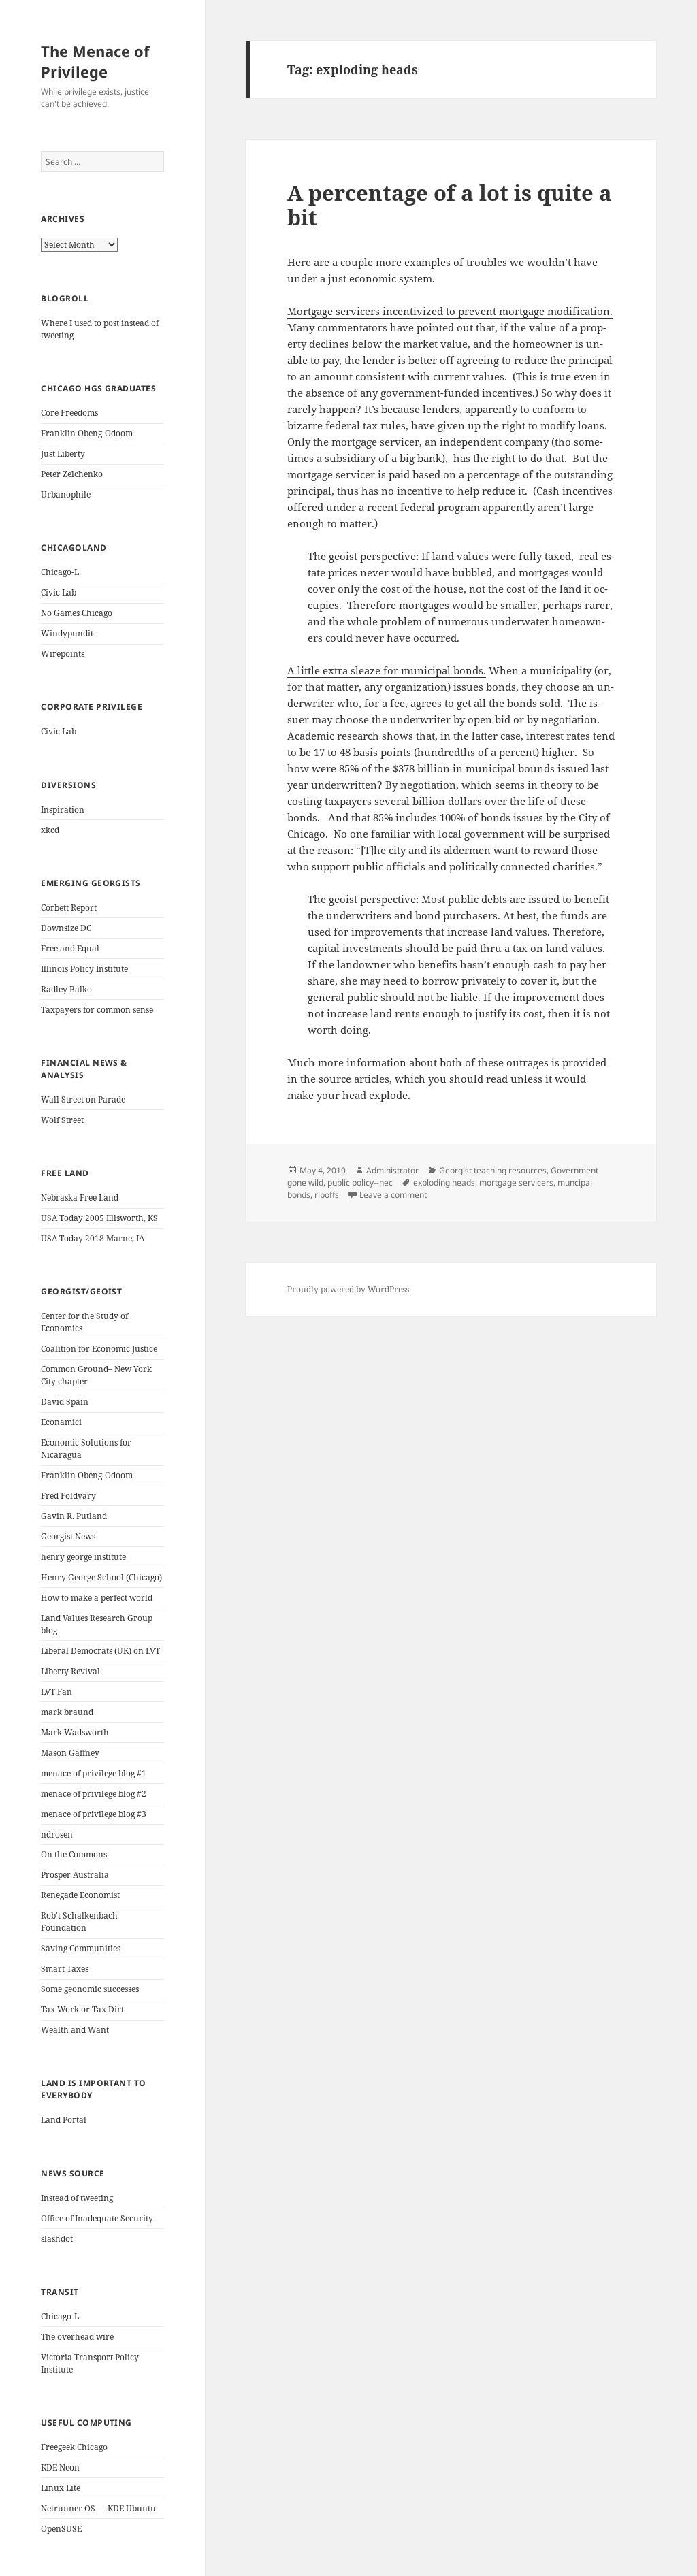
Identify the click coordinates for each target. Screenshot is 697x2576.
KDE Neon (60, 2467)
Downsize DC (66, 928)
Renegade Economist (80, 1895)
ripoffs (327, 1195)
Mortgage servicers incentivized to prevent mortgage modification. (450, 311)
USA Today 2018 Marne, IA (93, 1238)
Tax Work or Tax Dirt (82, 2009)
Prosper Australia (75, 1875)
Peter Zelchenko (72, 474)
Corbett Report (69, 908)
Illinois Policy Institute (84, 969)
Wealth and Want (75, 2030)
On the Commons (74, 1854)
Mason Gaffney (70, 1753)
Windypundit (67, 633)
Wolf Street (62, 1120)
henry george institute (83, 1557)
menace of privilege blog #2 (94, 1794)
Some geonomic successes (90, 1989)
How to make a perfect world (97, 1598)
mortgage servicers (516, 1183)
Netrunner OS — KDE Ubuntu (98, 2508)
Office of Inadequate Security (97, 2218)
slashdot (57, 2239)
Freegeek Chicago (74, 2447)
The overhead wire (77, 2337)
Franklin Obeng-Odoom (87, 433)
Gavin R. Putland (74, 1516)
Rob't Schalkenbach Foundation (79, 1922)
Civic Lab (59, 592)
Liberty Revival (70, 1671)
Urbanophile (66, 494)
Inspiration (63, 810)
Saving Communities (81, 1948)
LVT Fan (56, 1692)
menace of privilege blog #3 (94, 1814)
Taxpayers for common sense (97, 1010)
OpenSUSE (61, 2529)
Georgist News (68, 1536)
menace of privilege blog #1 (94, 1773)
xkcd (50, 830)
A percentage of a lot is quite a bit (450, 205)
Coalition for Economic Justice (99, 1349)
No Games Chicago (77, 613)
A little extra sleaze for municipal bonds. (387, 670)
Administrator (392, 1170)
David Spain (65, 1402)
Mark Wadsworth (75, 1732)
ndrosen (57, 1835)
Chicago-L (60, 572)
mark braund (67, 1712)
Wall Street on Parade (83, 1099)
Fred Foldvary (68, 1496)
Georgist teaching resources (493, 1170)
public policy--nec (360, 1183)
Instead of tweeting (77, 2198)
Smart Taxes (65, 1969)
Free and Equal (70, 948)
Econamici (61, 1422)
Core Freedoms (69, 413)
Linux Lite (61, 2488)
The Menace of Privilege (95, 61)
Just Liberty (63, 454)
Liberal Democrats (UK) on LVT (100, 1651)
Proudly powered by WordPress (348, 1289)
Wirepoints (63, 654)
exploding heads (444, 1183)
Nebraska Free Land (80, 1197)
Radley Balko (66, 989)
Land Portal (64, 2120)
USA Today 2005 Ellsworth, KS (99, 1218)
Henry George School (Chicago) (101, 1577)
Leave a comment (393, 1195)
